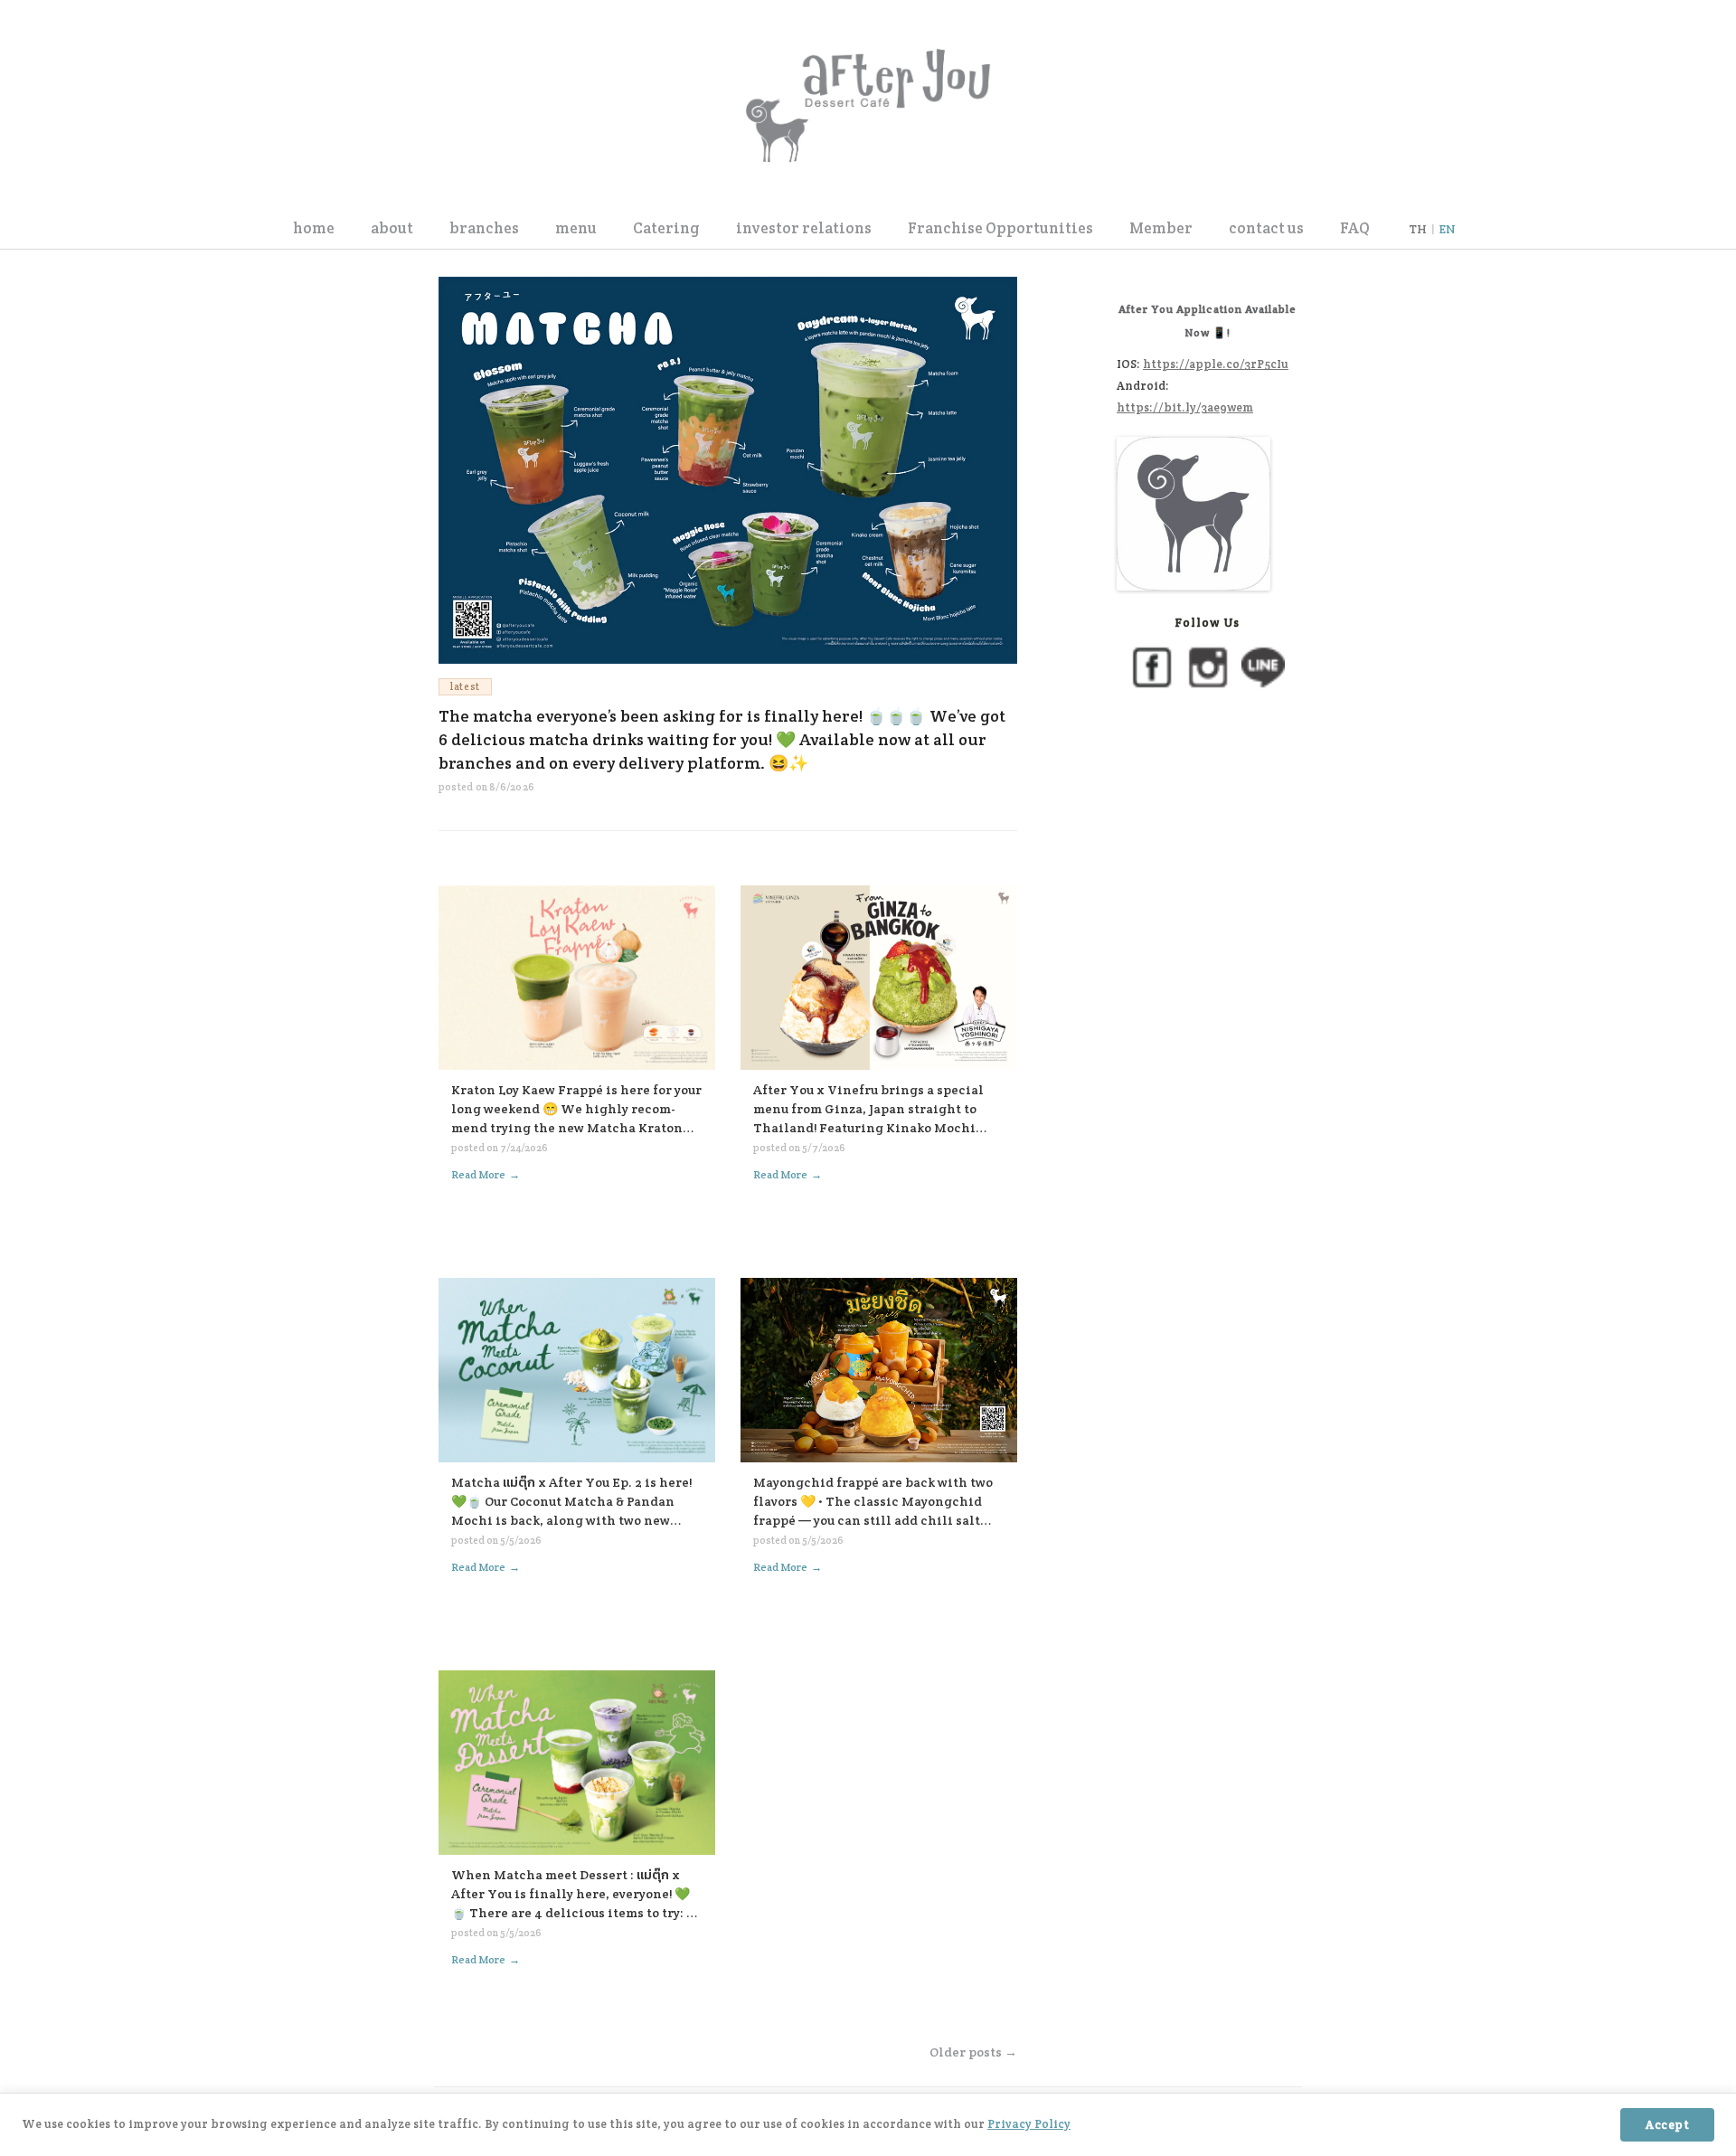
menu (576, 228)
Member (1161, 228)
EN (1447, 229)
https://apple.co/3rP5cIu (1216, 364)
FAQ (1355, 228)
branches (484, 228)
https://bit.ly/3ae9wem (1185, 407)
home (314, 228)
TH (1418, 229)
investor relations (804, 228)
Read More (486, 1175)
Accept (1667, 2125)
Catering (666, 228)
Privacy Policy (1029, 2124)
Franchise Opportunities (1000, 228)
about (392, 228)
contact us (1266, 228)
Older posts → (973, 2052)
